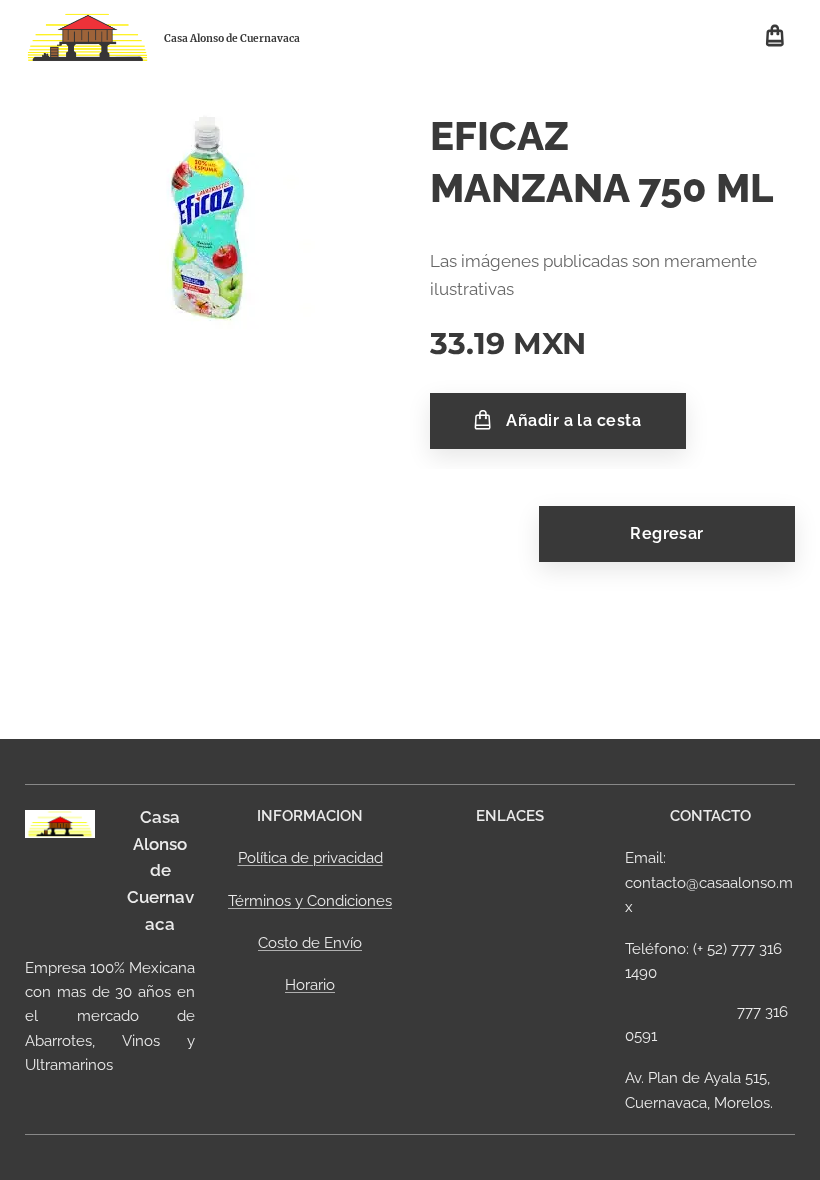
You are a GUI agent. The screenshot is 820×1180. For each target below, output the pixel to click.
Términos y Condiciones (310, 901)
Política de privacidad (310, 858)
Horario (310, 985)
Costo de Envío (310, 943)
